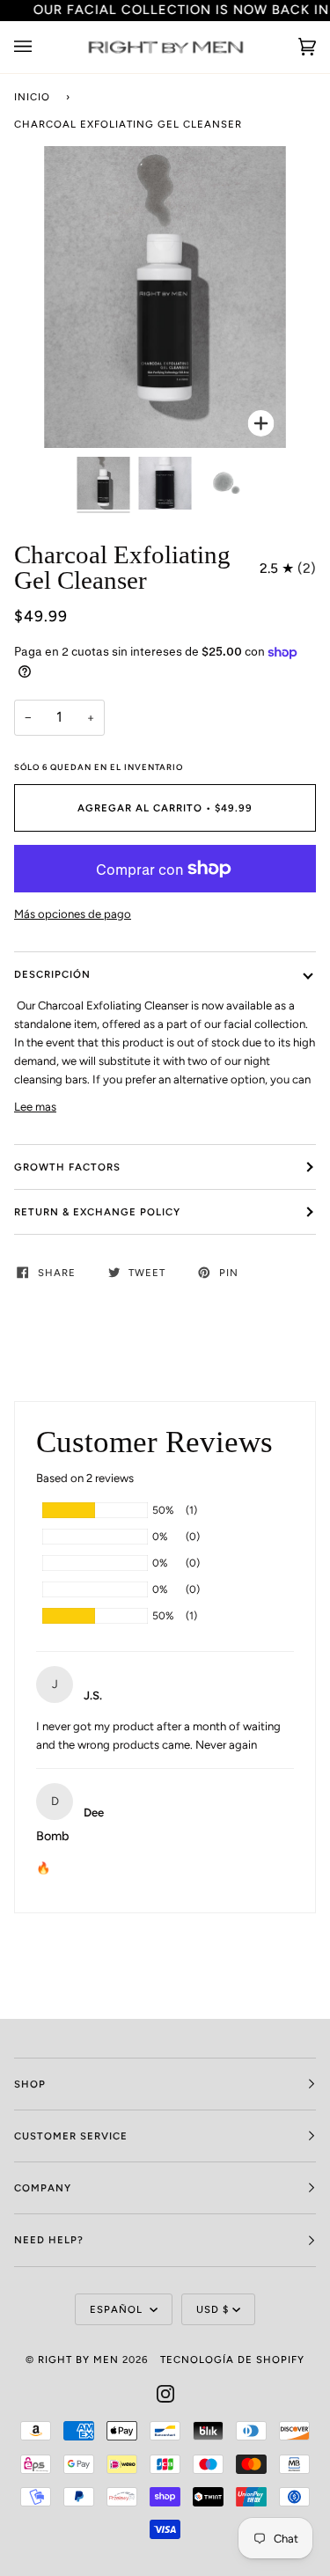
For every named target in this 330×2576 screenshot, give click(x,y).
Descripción (52, 974)
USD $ (213, 2309)
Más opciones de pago (73, 914)
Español (118, 2309)
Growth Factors (67, 1167)
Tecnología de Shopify (232, 2359)
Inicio (32, 97)
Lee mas (35, 1107)
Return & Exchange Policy (97, 1212)
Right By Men (78, 2359)
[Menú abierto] (40, 47)
